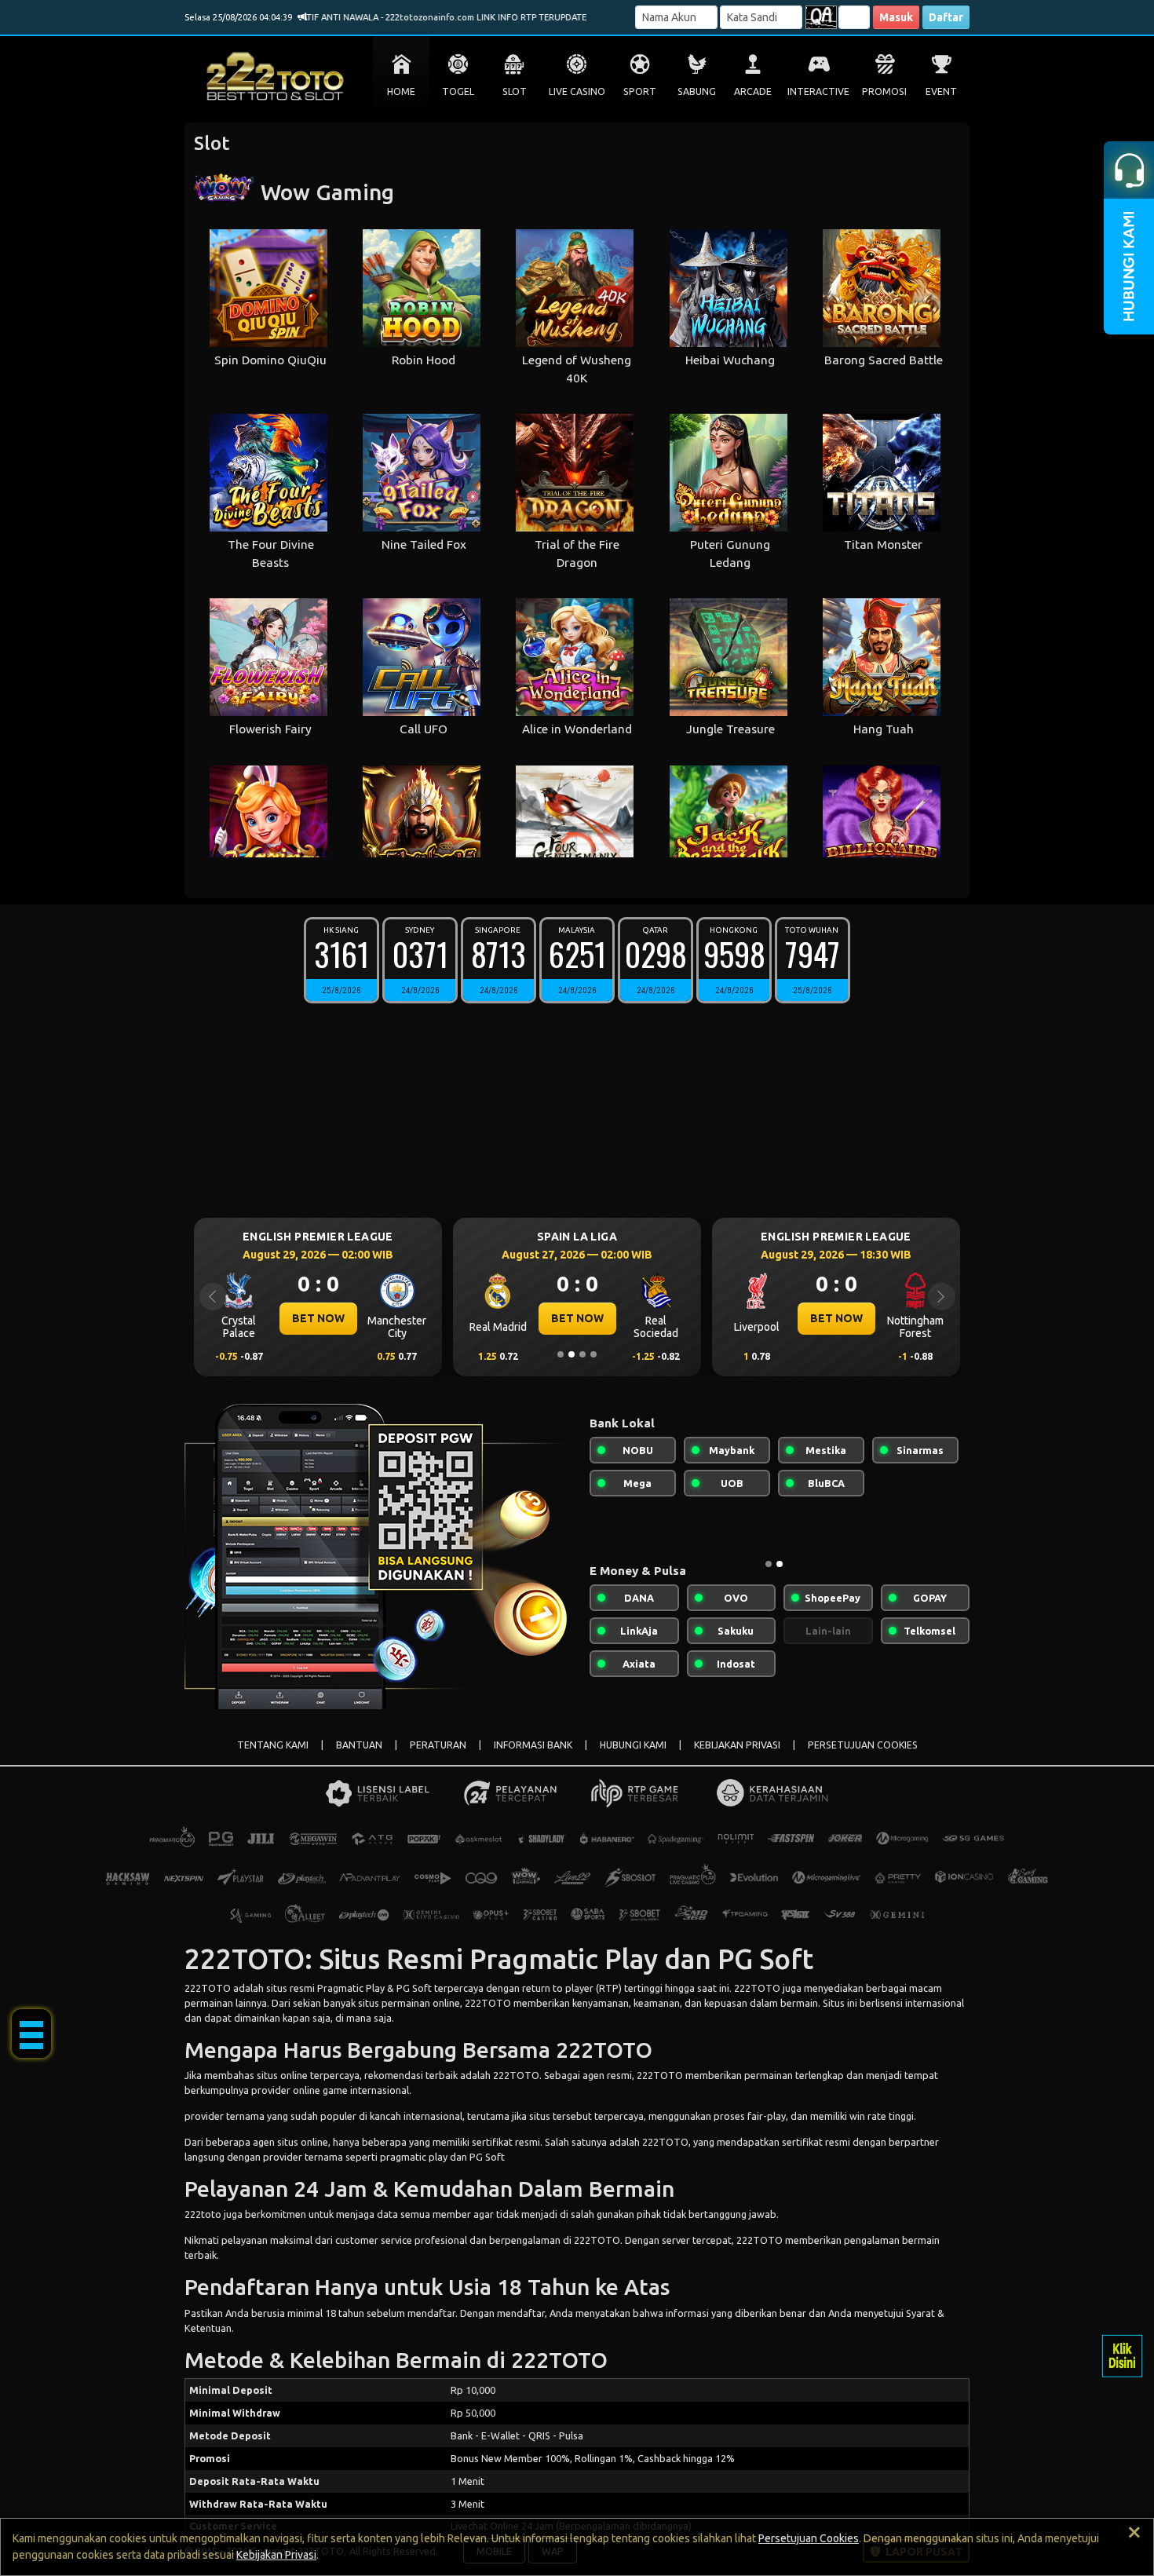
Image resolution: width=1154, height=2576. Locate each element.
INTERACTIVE (818, 91)
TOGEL (458, 91)
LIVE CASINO (577, 91)
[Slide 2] (572, 1354)
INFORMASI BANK (533, 1745)
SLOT (515, 91)
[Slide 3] (582, 1354)
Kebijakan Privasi (276, 2555)
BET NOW (318, 1318)
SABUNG (697, 91)
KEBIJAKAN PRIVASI (737, 1745)
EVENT (941, 91)
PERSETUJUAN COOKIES (863, 1745)
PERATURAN (438, 1745)
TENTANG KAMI (273, 1745)
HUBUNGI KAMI (633, 1745)
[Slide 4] (593, 1354)
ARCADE (753, 91)
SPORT (640, 91)
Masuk (896, 17)
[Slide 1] (561, 1354)
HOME (401, 91)
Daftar (946, 17)
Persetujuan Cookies (809, 2538)
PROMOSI (884, 91)
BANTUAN (359, 1745)
